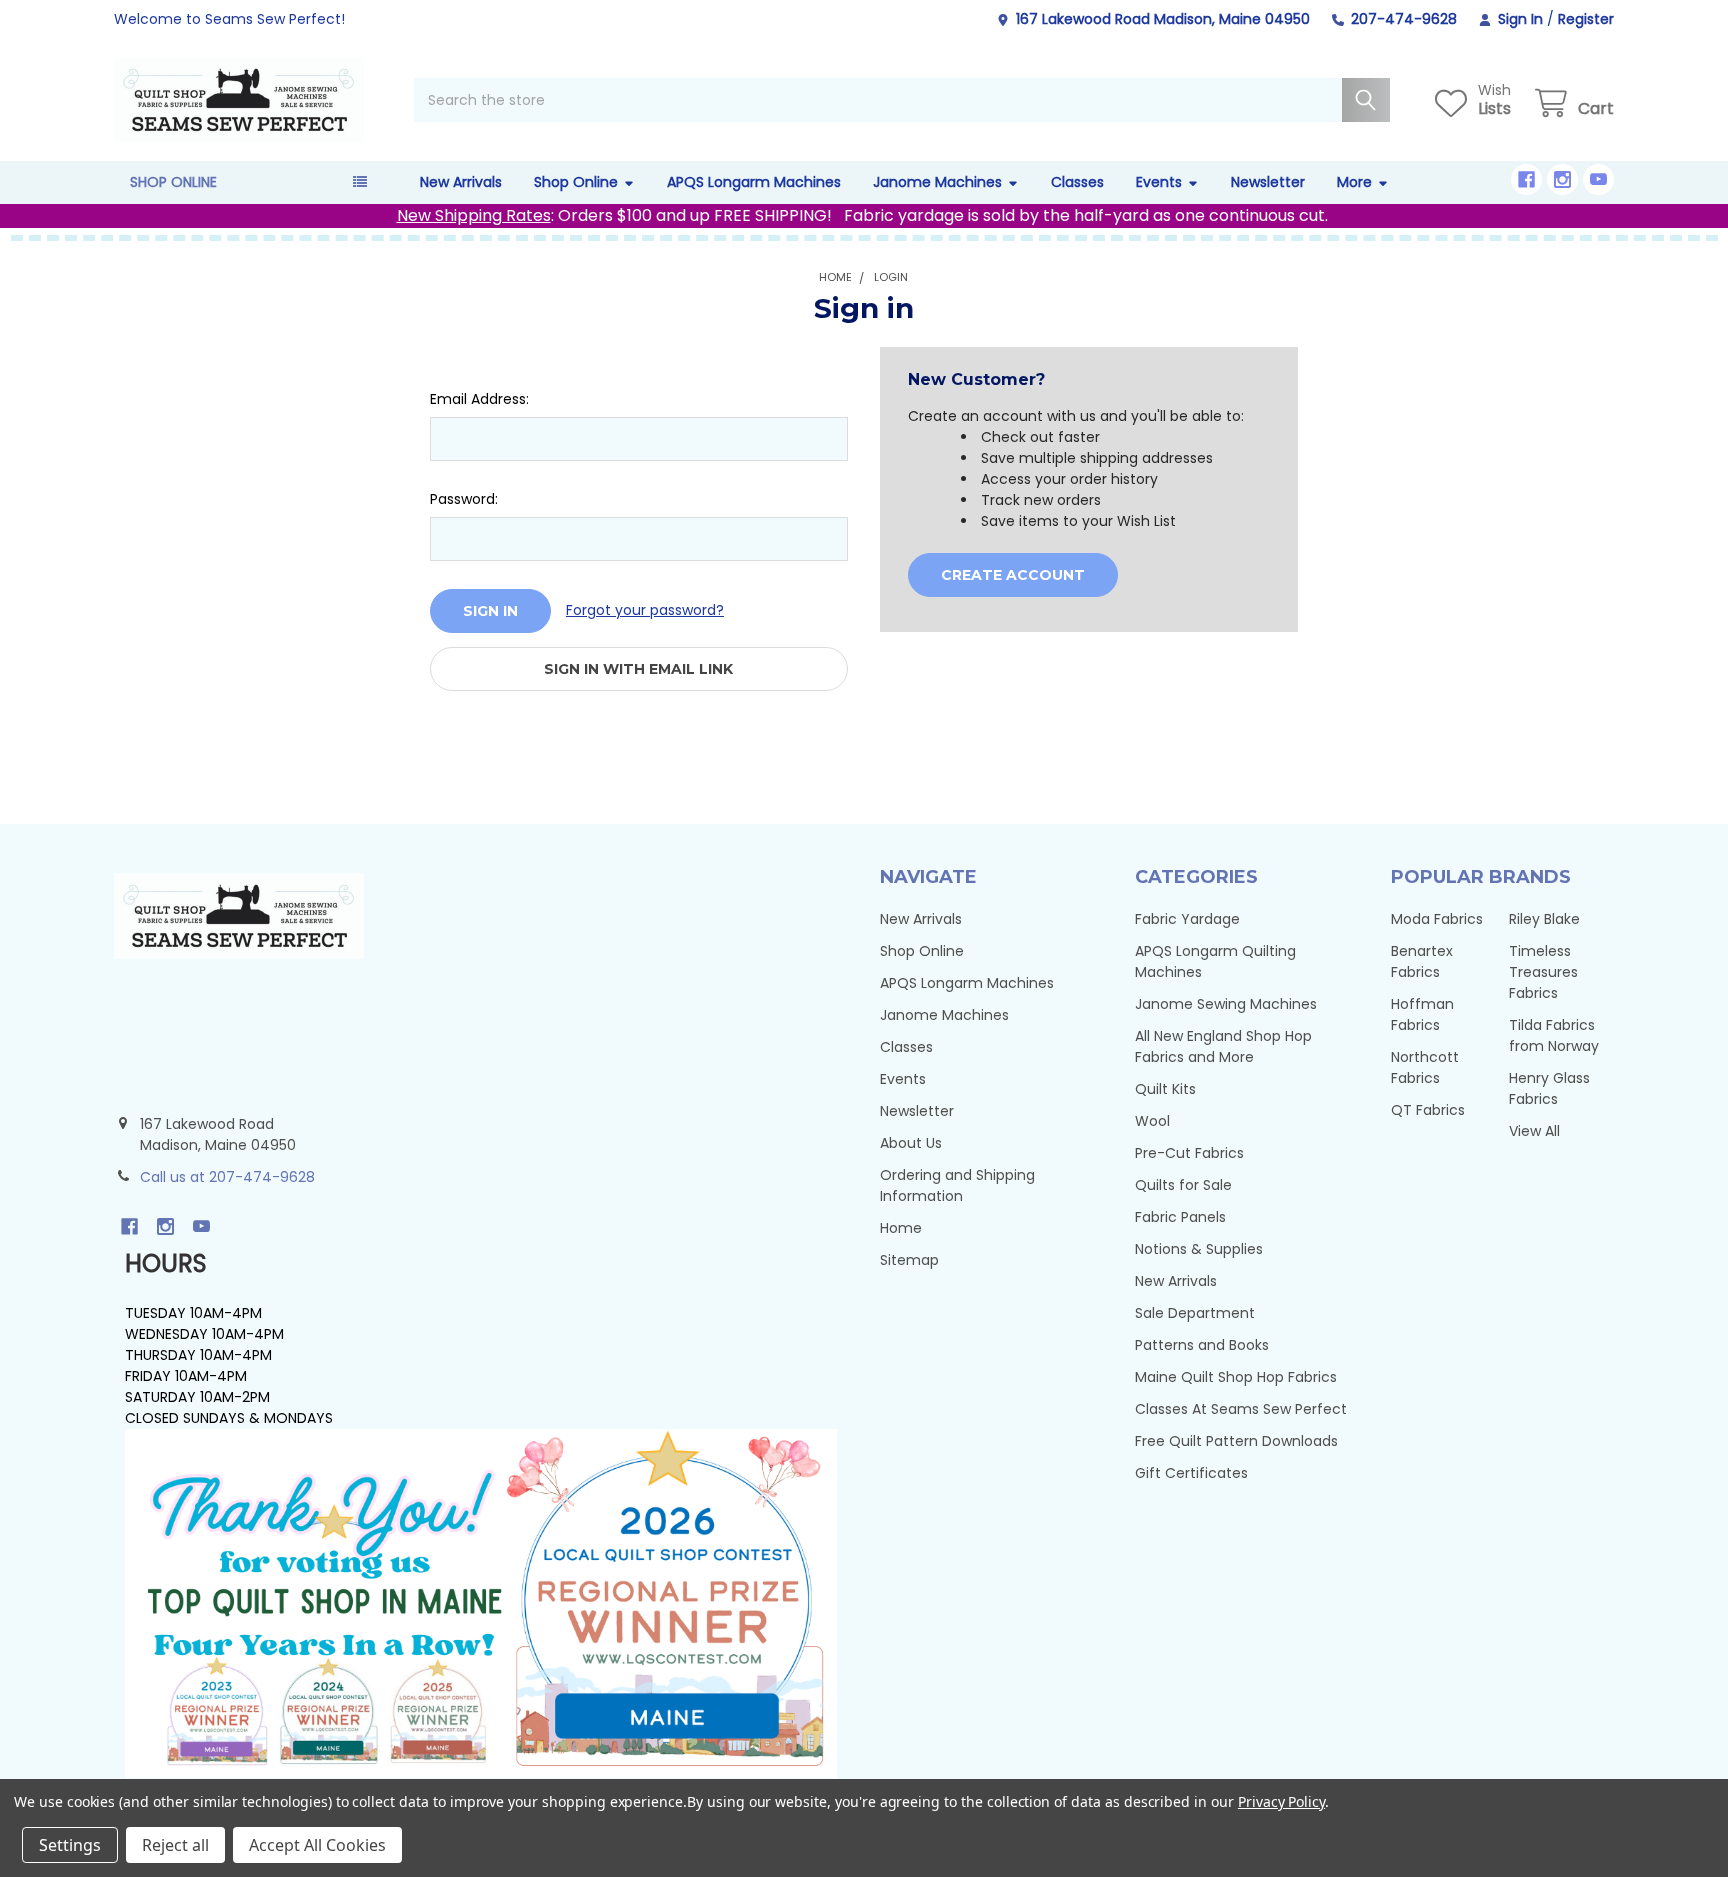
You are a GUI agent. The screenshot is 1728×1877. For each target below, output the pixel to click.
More (1354, 182)
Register (1586, 19)
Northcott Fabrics (1425, 1067)
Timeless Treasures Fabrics (1543, 972)
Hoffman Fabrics (1422, 1014)
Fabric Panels (1180, 1217)
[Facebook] (1526, 179)
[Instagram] (1562, 179)
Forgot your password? (645, 610)
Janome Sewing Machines (1226, 1004)
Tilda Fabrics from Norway (1554, 1035)
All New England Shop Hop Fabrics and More (1223, 1046)
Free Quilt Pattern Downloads (1236, 1441)
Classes (1077, 182)
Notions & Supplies (1199, 1249)
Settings (70, 1845)
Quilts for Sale (1183, 1185)
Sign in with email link (638, 669)
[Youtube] (1598, 179)
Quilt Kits (1165, 1089)
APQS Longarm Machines (754, 182)
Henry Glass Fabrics (1549, 1088)
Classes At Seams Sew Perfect (1241, 1409)
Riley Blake (1544, 919)
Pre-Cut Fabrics (1189, 1153)
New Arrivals (461, 182)
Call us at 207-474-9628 (227, 1177)
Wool (1152, 1121)
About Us (911, 1143)
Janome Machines (937, 182)
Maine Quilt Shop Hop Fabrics (1236, 1377)
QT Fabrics (1428, 1110)
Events (1159, 182)
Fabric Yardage (1187, 919)
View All (1534, 1131)
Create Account (1013, 575)
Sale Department (1195, 1313)
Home (901, 1228)
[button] (481, 1603)
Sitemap (909, 1260)
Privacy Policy (1281, 1801)
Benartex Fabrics (1422, 961)
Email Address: (479, 399)
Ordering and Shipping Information (957, 1185)
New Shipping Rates (474, 215)
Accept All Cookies (317, 1845)
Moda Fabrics (1437, 919)
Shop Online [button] (173, 182)
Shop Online (576, 182)
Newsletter (1268, 182)
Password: (464, 499)
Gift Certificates (1191, 1473)
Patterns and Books (1202, 1345)
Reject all (175, 1845)
